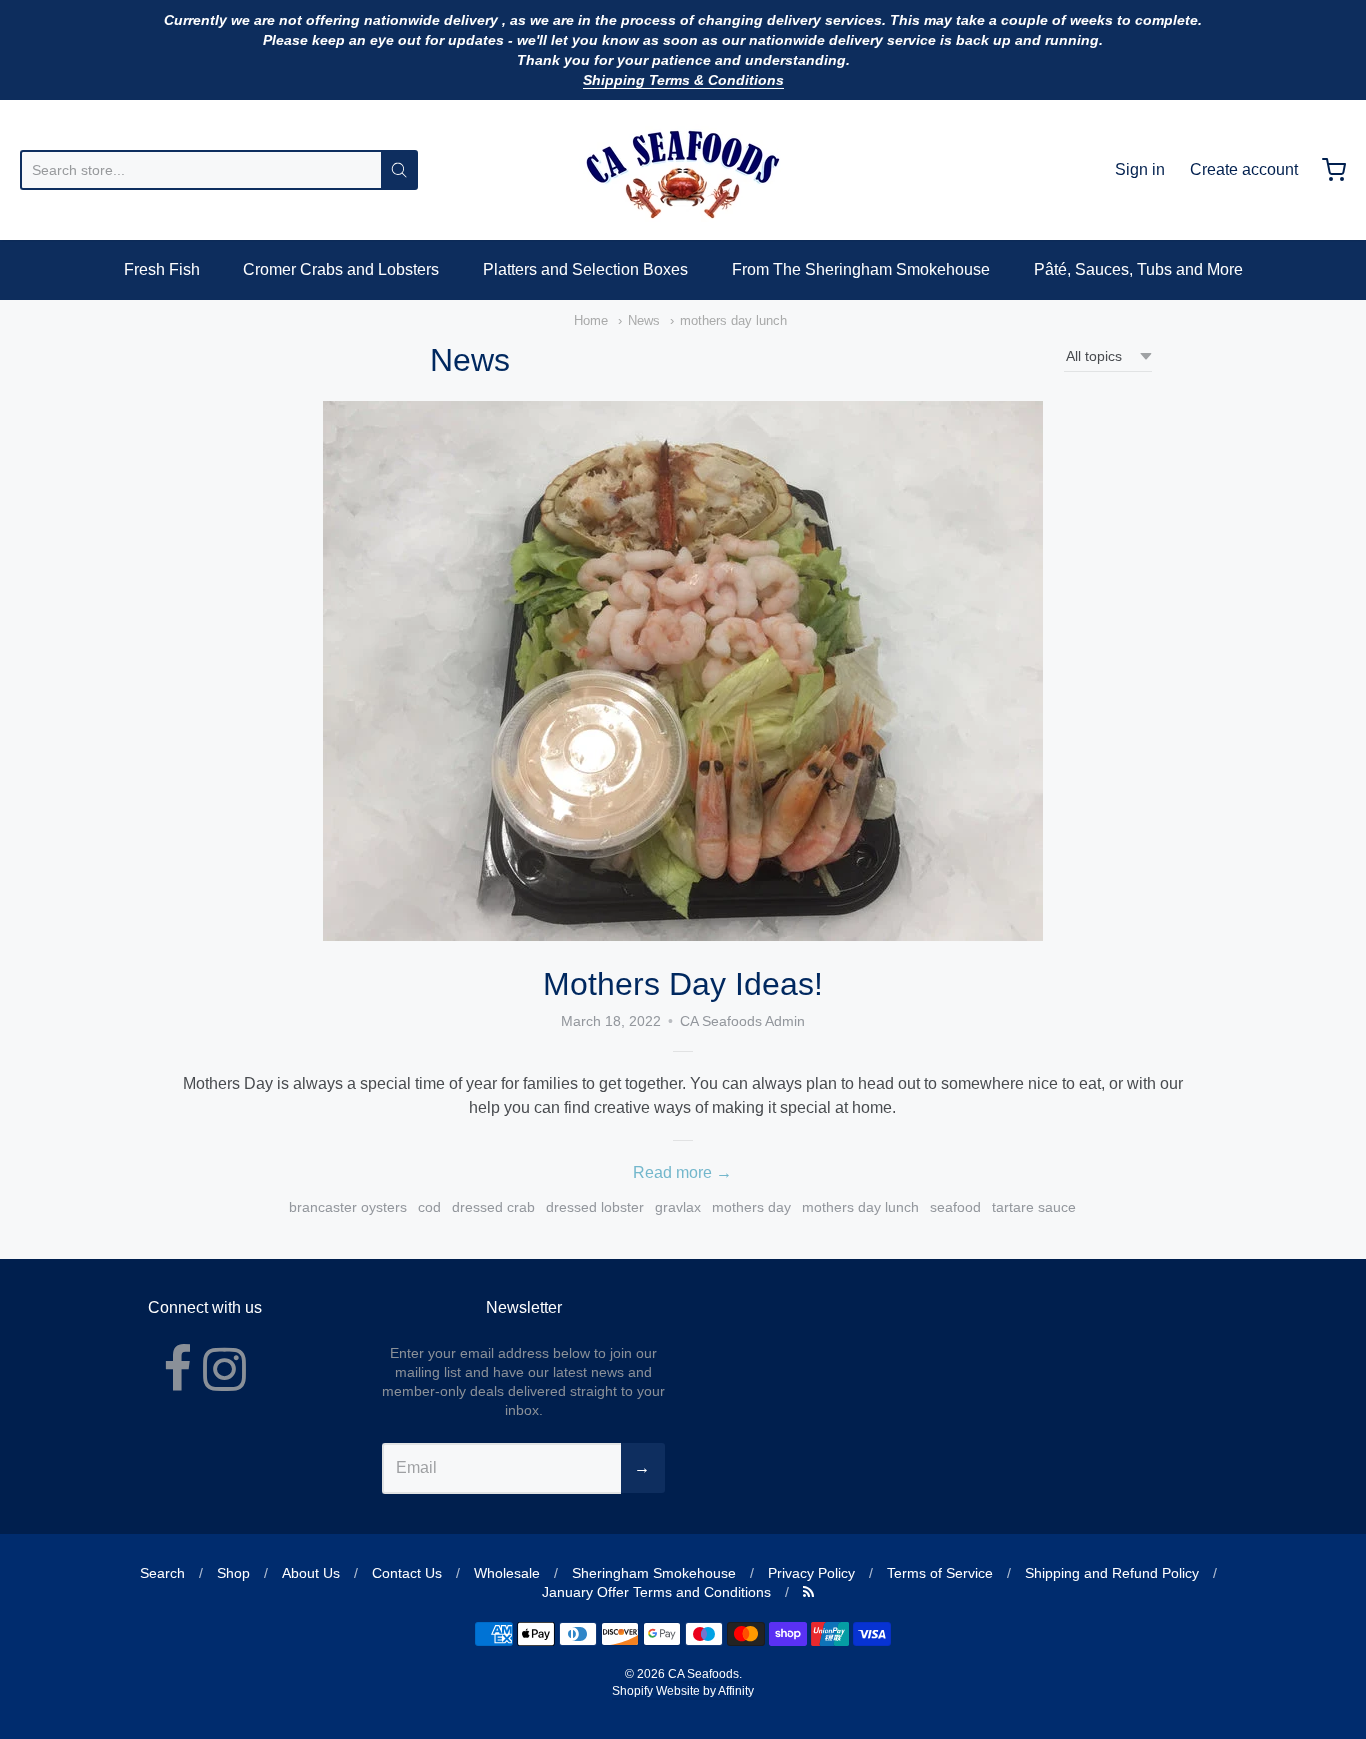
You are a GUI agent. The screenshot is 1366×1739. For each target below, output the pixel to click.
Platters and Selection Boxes (585, 269)
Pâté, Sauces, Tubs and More (1138, 269)
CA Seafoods (703, 1674)
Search (162, 1573)
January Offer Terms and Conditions (656, 1592)
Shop (233, 1573)
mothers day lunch (733, 320)
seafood (955, 1207)
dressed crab (493, 1207)
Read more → (682, 1172)
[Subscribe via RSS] (808, 1592)
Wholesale (507, 1573)
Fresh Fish (162, 269)
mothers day (751, 1207)
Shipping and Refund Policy (1112, 1573)
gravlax (678, 1207)
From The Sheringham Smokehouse (861, 269)
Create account (1244, 169)
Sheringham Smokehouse (654, 1573)
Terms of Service (940, 1573)
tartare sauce (1034, 1207)
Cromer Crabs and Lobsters (341, 269)
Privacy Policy (811, 1573)
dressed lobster (595, 1207)
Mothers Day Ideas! (683, 984)
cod (429, 1207)
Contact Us (407, 1573)
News (644, 320)
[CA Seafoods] (683, 170)
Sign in (1140, 169)
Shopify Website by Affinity (683, 1691)
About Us (311, 1573)
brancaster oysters (348, 1207)
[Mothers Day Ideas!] (683, 671)
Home (591, 320)
